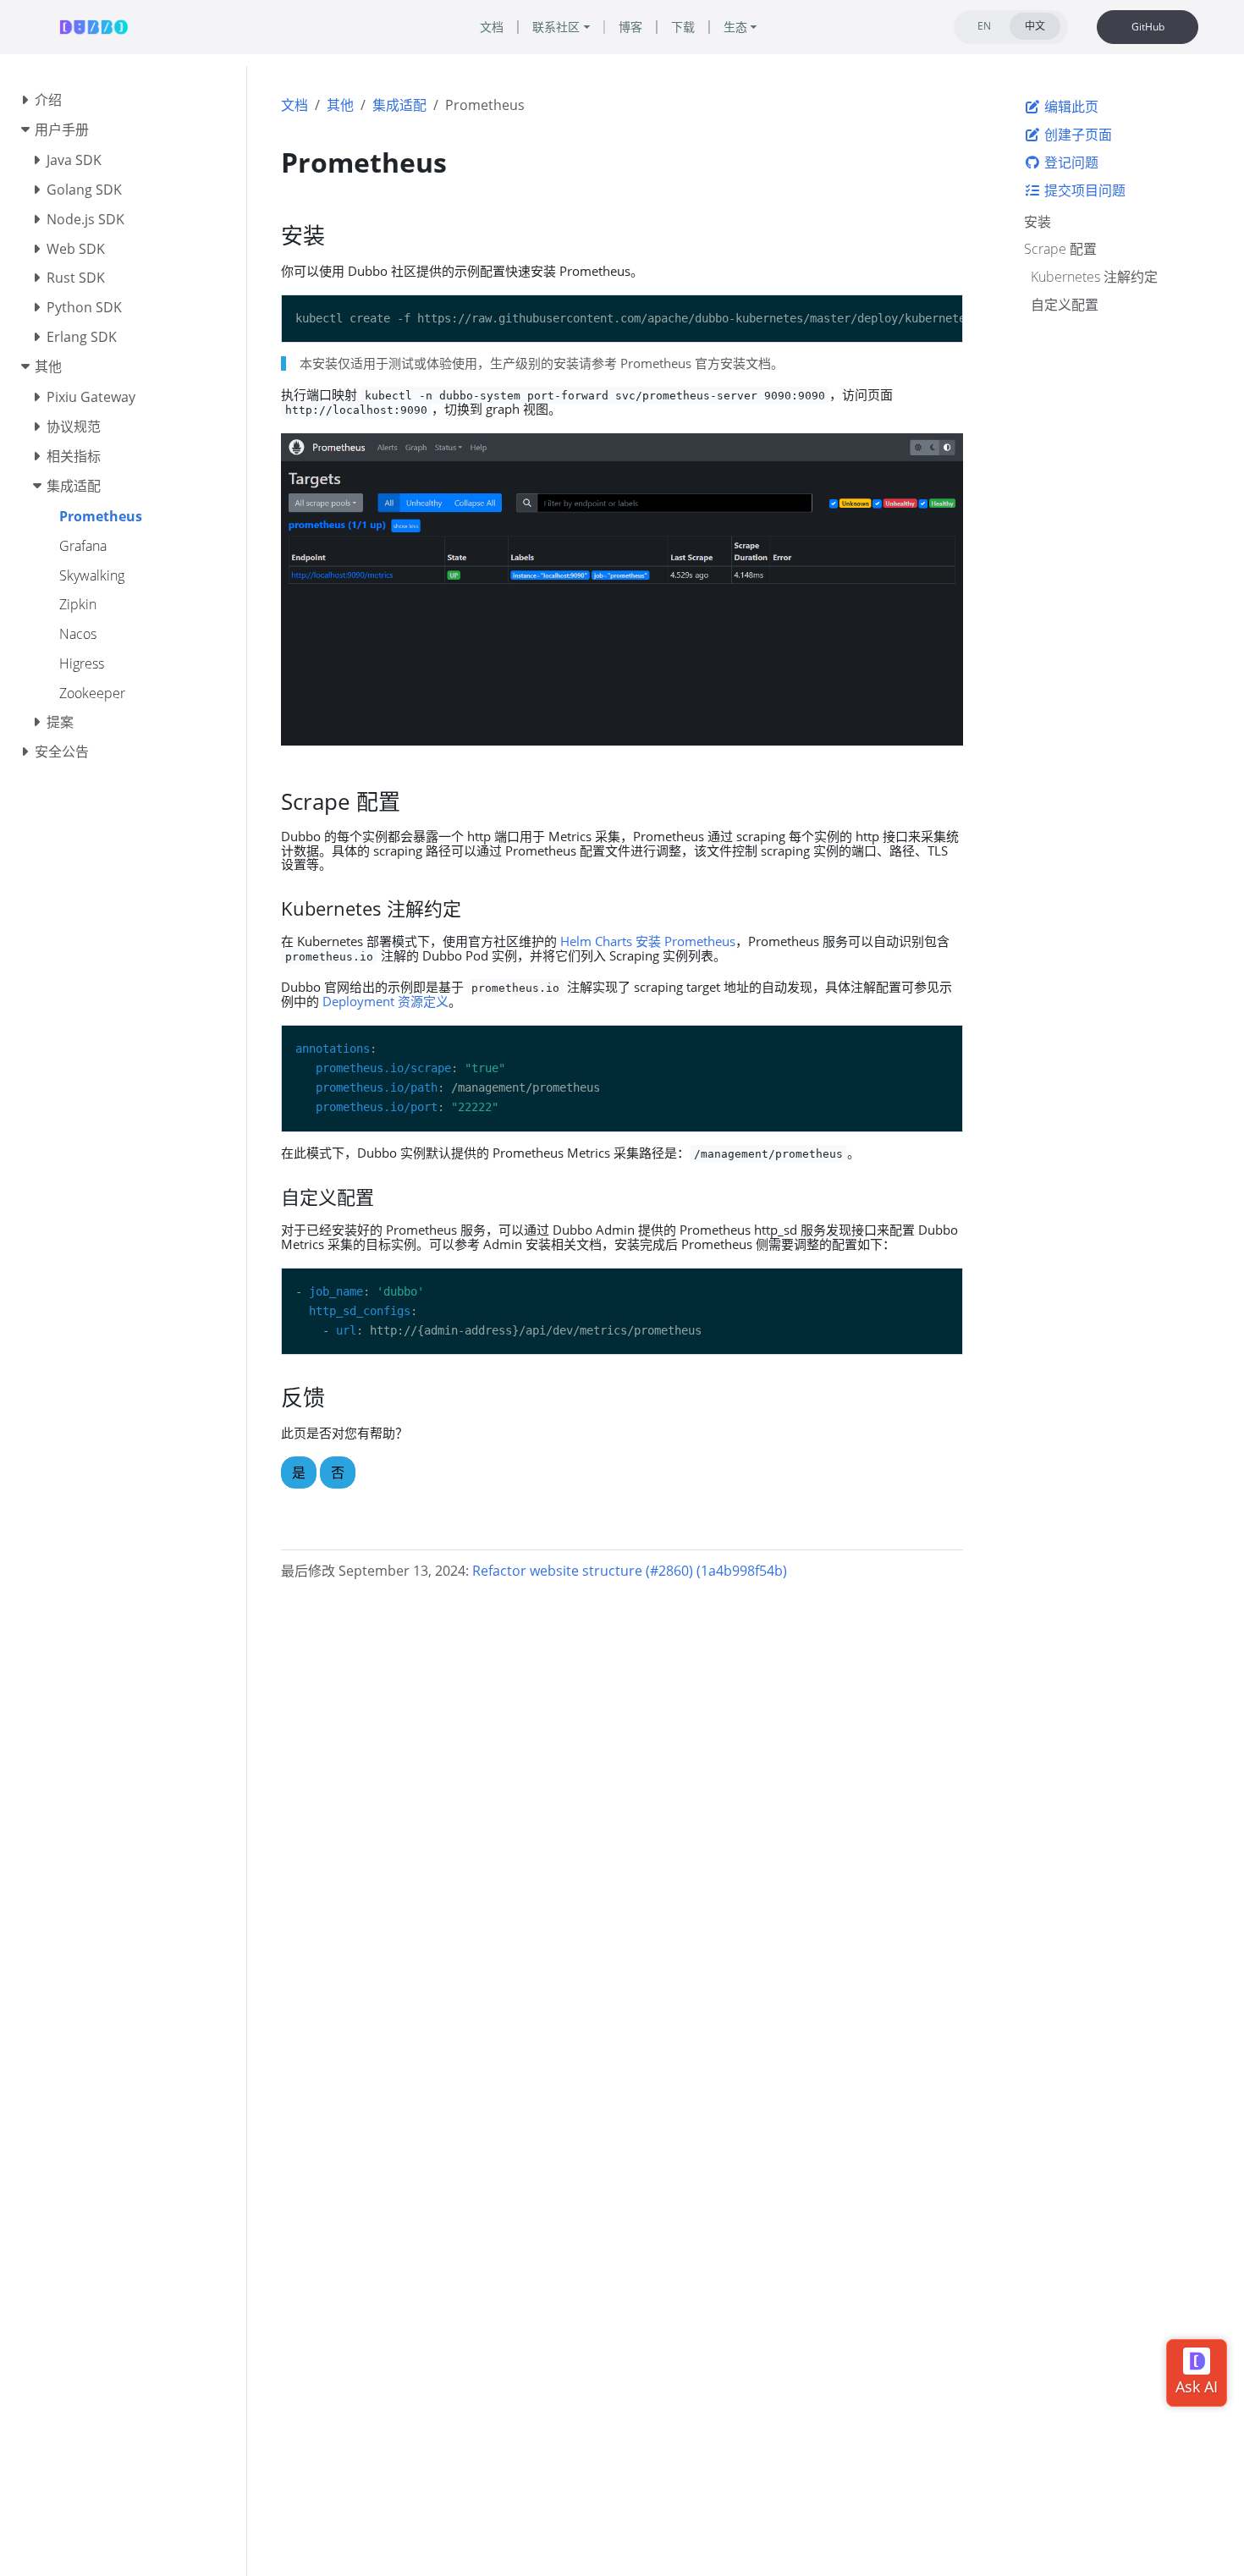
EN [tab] (984, 26)
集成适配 (399, 105)
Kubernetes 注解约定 (1094, 277)
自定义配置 (1065, 305)
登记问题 (1070, 162)
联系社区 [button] (556, 27)
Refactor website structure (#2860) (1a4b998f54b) (630, 1571)
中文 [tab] (1035, 26)
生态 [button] (735, 27)
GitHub (1148, 27)
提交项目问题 (1083, 190)
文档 (294, 105)
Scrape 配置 (1060, 249)
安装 (1038, 221)
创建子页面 (1076, 135)
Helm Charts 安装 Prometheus (648, 941)
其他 (340, 105)
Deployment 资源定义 (385, 1001)
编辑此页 (1070, 107)
